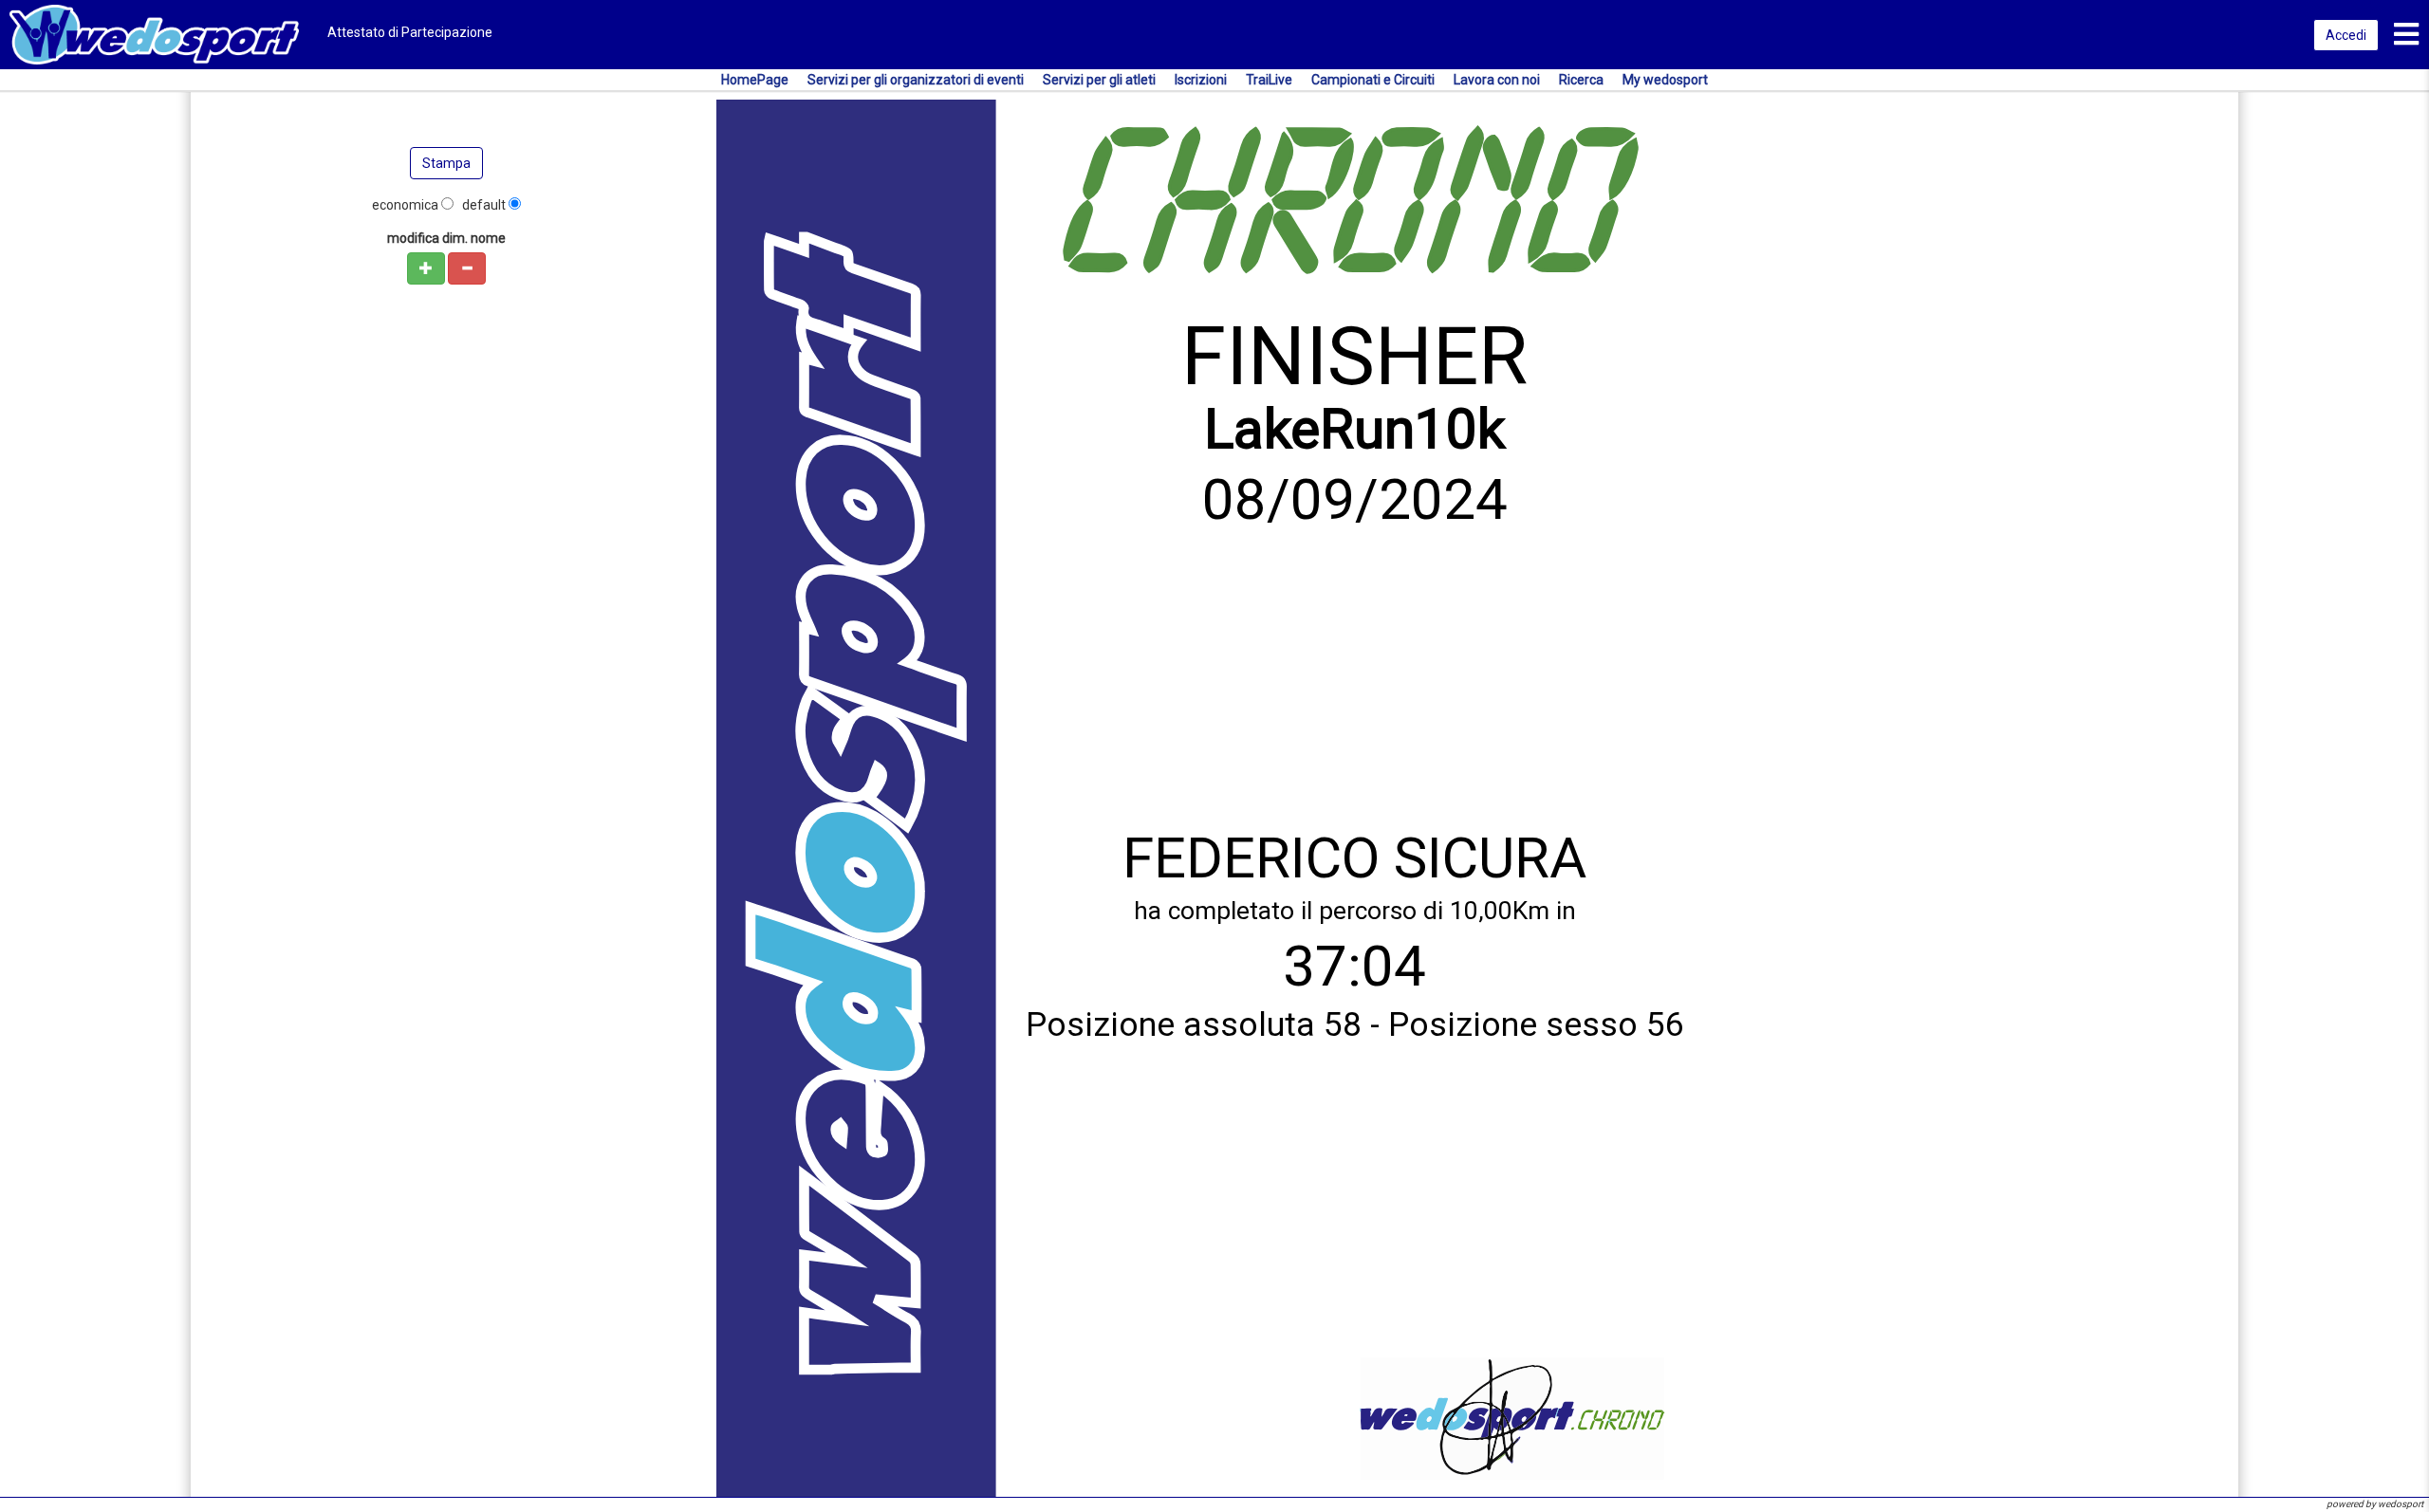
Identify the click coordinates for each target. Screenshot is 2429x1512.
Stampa (446, 163)
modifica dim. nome (446, 238)
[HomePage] (154, 33)
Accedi (2346, 35)
